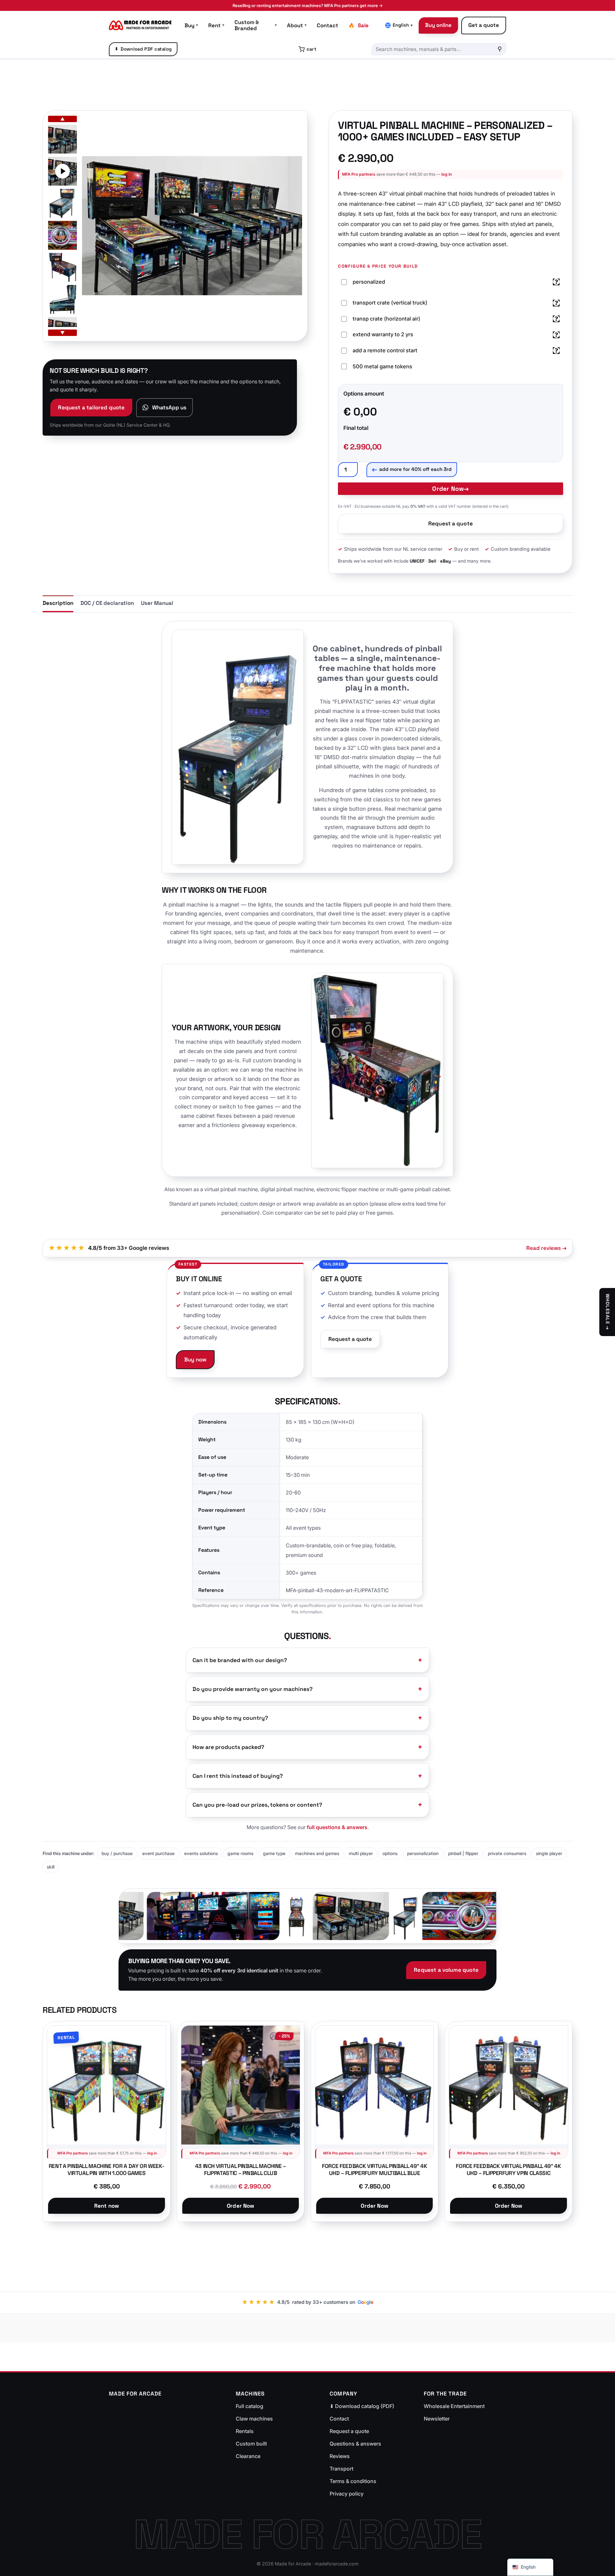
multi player (361, 1853)
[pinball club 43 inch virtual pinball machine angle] (62, 203)
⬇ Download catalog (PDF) (362, 2406)
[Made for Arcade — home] (140, 25)
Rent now (107, 2206)
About (297, 25)
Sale (363, 25)
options (390, 1853)
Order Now (448, 489)
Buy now (195, 1359)
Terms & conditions (353, 2481)
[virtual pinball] (62, 235)
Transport (341, 2469)
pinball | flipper (463, 1853)
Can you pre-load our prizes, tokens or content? (257, 1805)
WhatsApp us (169, 407)
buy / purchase (117, 1853)
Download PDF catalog (143, 49)
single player (549, 1853)
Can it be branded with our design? (240, 1660)
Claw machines (254, 2419)
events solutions (201, 1853)
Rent (216, 25)
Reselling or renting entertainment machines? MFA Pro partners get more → (308, 5)
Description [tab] (58, 603)
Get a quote (484, 25)
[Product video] (62, 171)
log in (447, 174)
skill (51, 1867)
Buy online (438, 25)
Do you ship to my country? (230, 1718)
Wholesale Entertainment (454, 2406)
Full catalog (250, 2406)
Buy (191, 25)
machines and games (317, 1853)
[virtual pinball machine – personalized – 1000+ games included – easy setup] (62, 139)
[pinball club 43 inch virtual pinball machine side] (62, 299)
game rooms (240, 1853)
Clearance (248, 2456)
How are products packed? (228, 1747)
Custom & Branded (256, 25)
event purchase (158, 1853)
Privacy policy (347, 2494)
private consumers (507, 1853)
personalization (423, 1853)
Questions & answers (355, 2444)
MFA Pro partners (359, 174)
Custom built (251, 2444)
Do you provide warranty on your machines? (253, 1689)
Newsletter (437, 2419)
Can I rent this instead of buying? (238, 1776)
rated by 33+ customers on (308, 2302)
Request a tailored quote (91, 407)
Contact (328, 25)
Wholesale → (608, 1312)
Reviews (340, 2456)
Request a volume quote (446, 1970)
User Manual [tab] (157, 603)
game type (274, 1853)
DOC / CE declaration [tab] (107, 603)
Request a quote (451, 523)
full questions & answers (337, 1827)
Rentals (245, 2431)
